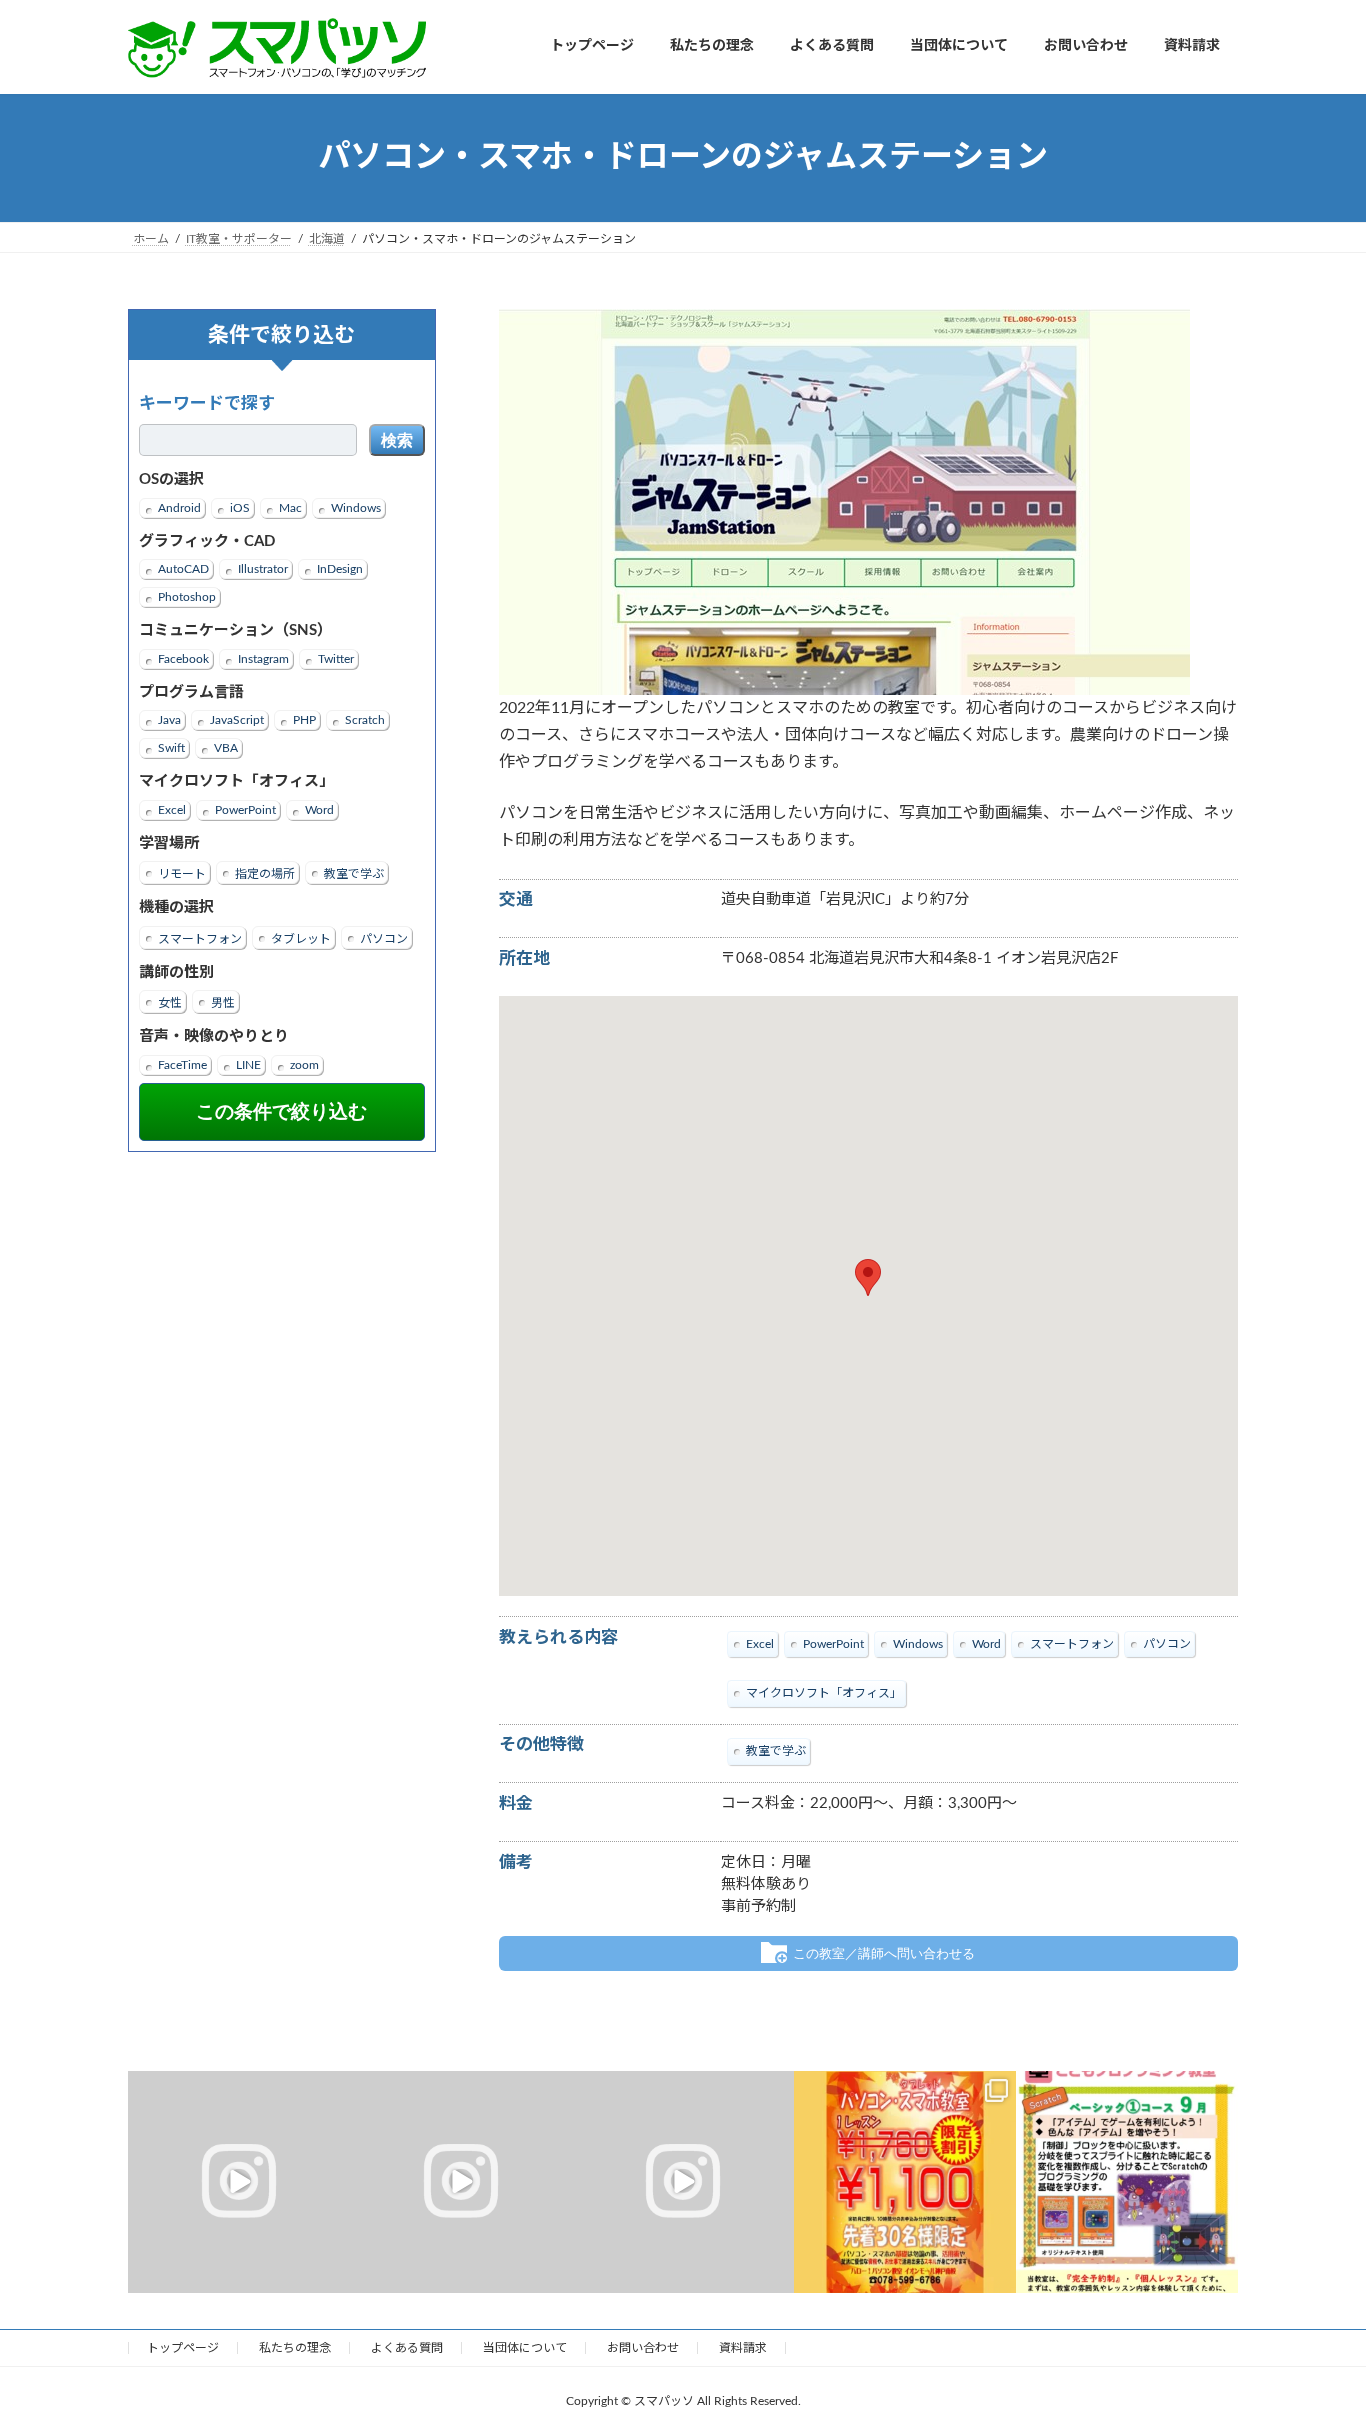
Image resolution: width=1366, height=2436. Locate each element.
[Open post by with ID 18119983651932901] (461, 2182)
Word (319, 809)
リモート (182, 874)
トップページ (183, 2348)
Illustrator (263, 569)
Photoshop (187, 597)
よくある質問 (407, 2348)
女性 (170, 1003)
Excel (172, 809)
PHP (304, 720)
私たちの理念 (295, 2348)
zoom (304, 1064)
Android (179, 507)
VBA (226, 748)
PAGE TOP (1315, 2344)
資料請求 (743, 2348)
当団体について (525, 2348)
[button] (868, 1277)
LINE (248, 1064)
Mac (290, 507)
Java (169, 720)
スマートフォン (200, 938)
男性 (223, 1003)
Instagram (263, 658)
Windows (356, 507)
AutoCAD (183, 569)
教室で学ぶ (354, 874)
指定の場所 (265, 874)
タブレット (301, 938)
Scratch (365, 720)
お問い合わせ (643, 2348)
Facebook (183, 658)
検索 (397, 440)
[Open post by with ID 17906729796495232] (239, 2182)
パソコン (384, 938)
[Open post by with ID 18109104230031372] (1127, 2182)
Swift (171, 748)
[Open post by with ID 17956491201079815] (905, 2182)
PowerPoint (245, 809)
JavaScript (237, 720)
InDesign (340, 569)
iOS (240, 507)
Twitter (336, 658)
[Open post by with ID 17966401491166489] (683, 2182)
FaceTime (182, 1064)
